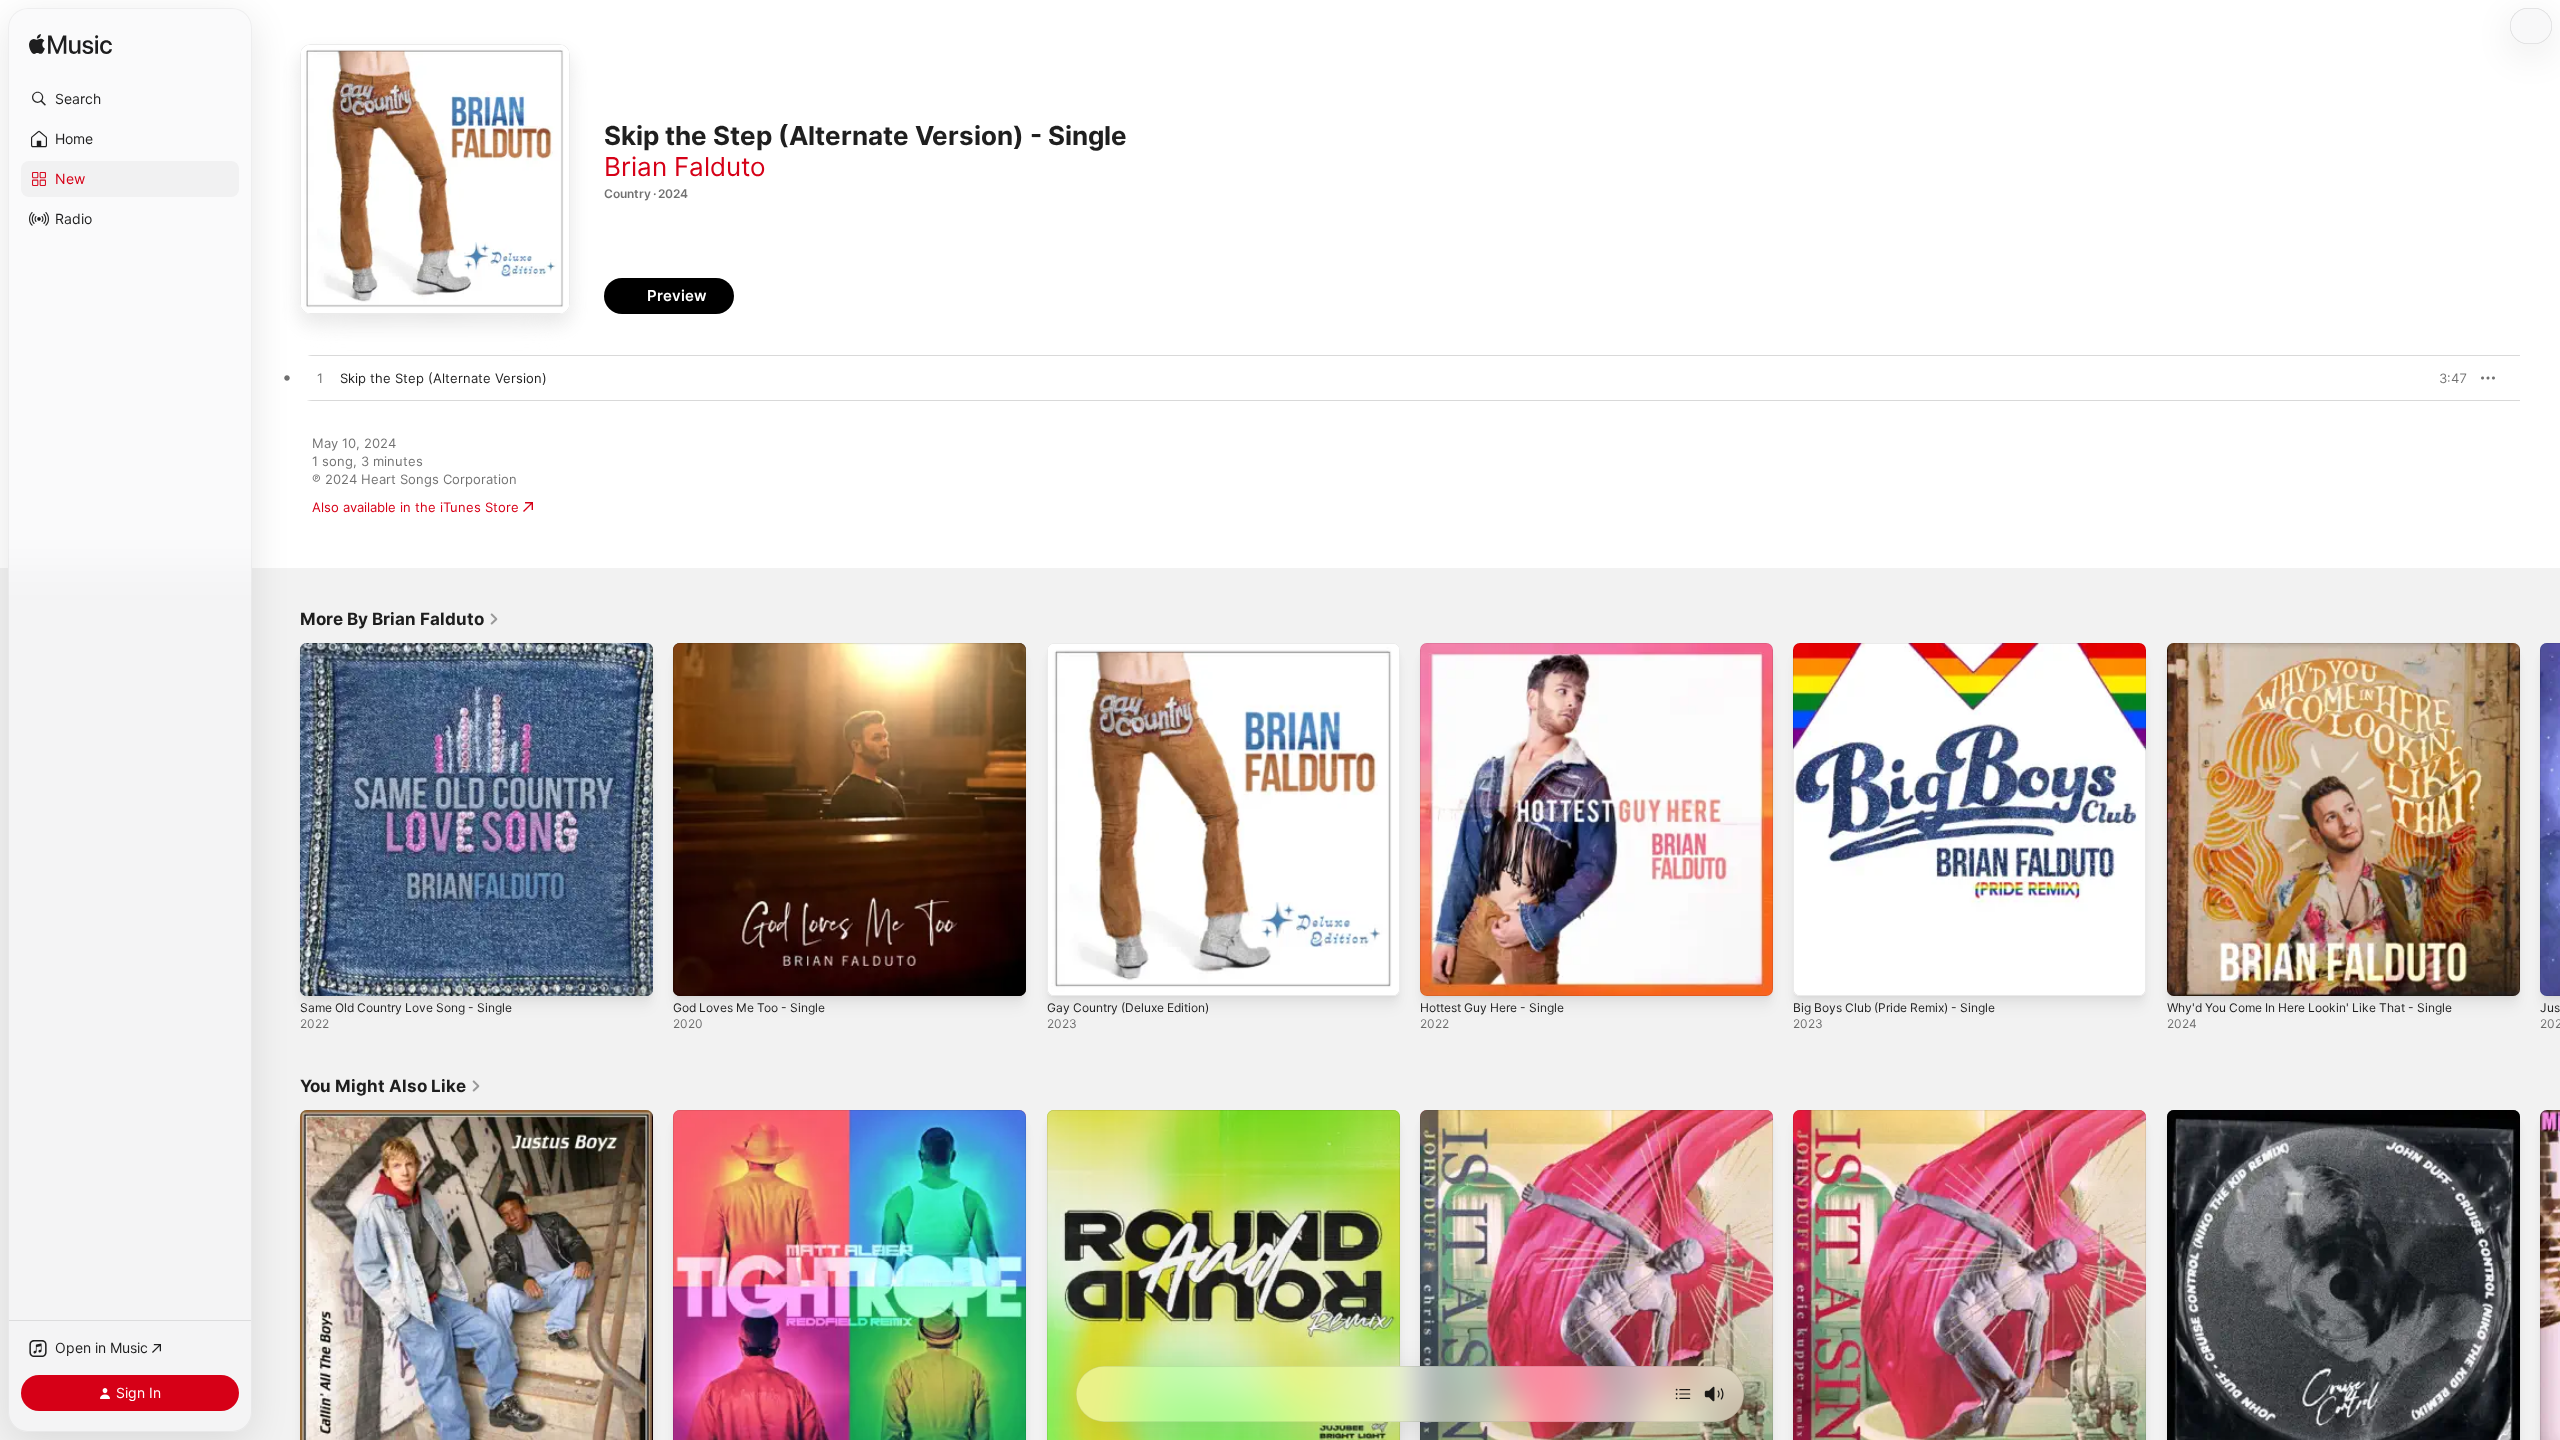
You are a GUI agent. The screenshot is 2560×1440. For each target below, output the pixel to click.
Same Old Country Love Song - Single (417, 651)
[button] (130, 99)
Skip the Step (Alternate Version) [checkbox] (443, 378)
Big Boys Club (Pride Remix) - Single (1905, 651)
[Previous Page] (280, 820)
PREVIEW (2445, 378)
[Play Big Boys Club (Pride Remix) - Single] (1818, 971)
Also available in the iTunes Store (415, 507)
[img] (70, 45)
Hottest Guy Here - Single (1502, 651)
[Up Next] (1683, 1394)
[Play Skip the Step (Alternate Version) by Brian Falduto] (320, 379)
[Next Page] (2540, 820)
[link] (400, 619)
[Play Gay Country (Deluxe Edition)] (1072, 971)
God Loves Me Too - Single (758, 651)
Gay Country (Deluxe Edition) (1138, 651)
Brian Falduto (685, 166)
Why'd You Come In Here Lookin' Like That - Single (2325, 651)
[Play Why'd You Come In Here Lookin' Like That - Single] (2192, 971)
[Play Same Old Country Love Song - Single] (325, 971)
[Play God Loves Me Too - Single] (698, 971)
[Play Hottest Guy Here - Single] (1445, 971)
